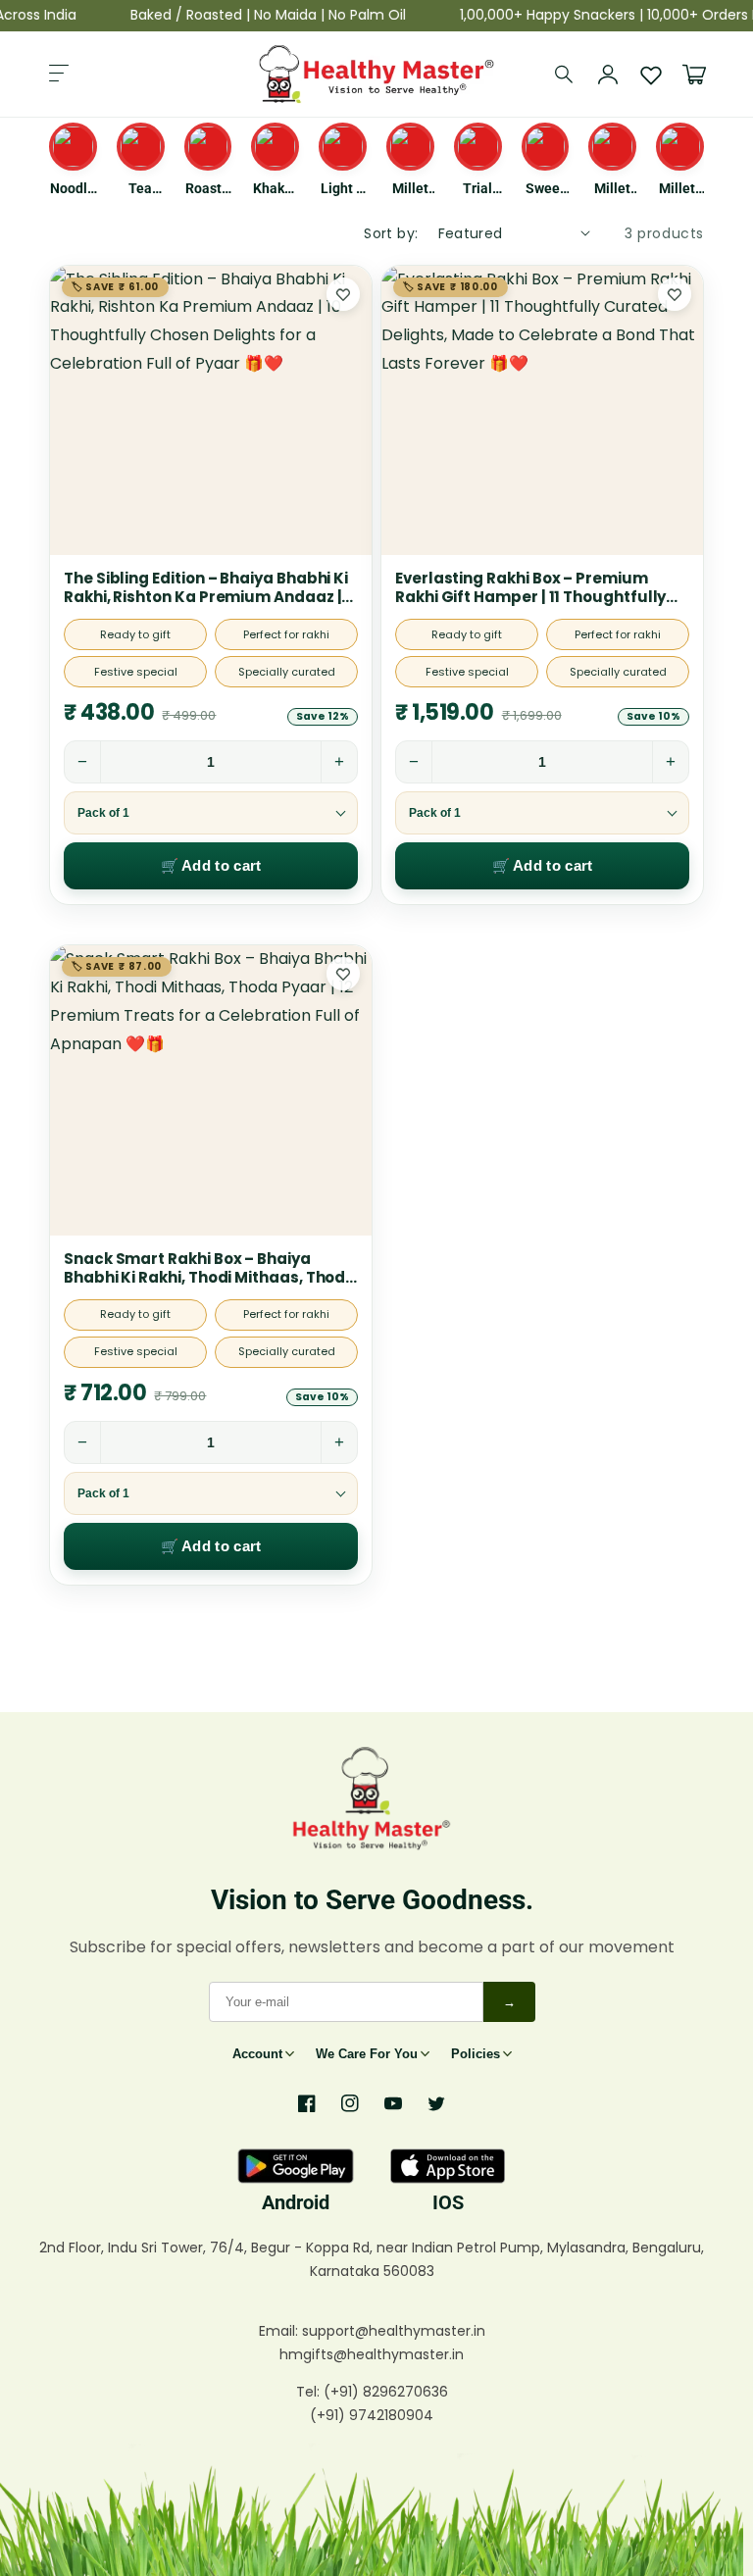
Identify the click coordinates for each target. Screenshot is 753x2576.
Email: (280, 2331)
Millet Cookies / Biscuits (613, 189)
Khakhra (275, 189)
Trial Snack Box (478, 189)
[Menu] (59, 75)
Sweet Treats (545, 189)
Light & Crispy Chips (343, 189)
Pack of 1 (103, 813)
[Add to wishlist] (343, 294)
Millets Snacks (680, 189)
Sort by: (391, 233)
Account (257, 2054)
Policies (476, 2054)
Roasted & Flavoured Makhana (208, 189)
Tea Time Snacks (140, 189)
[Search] (565, 75)
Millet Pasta (410, 189)
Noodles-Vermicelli (73, 189)
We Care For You (367, 2054)
